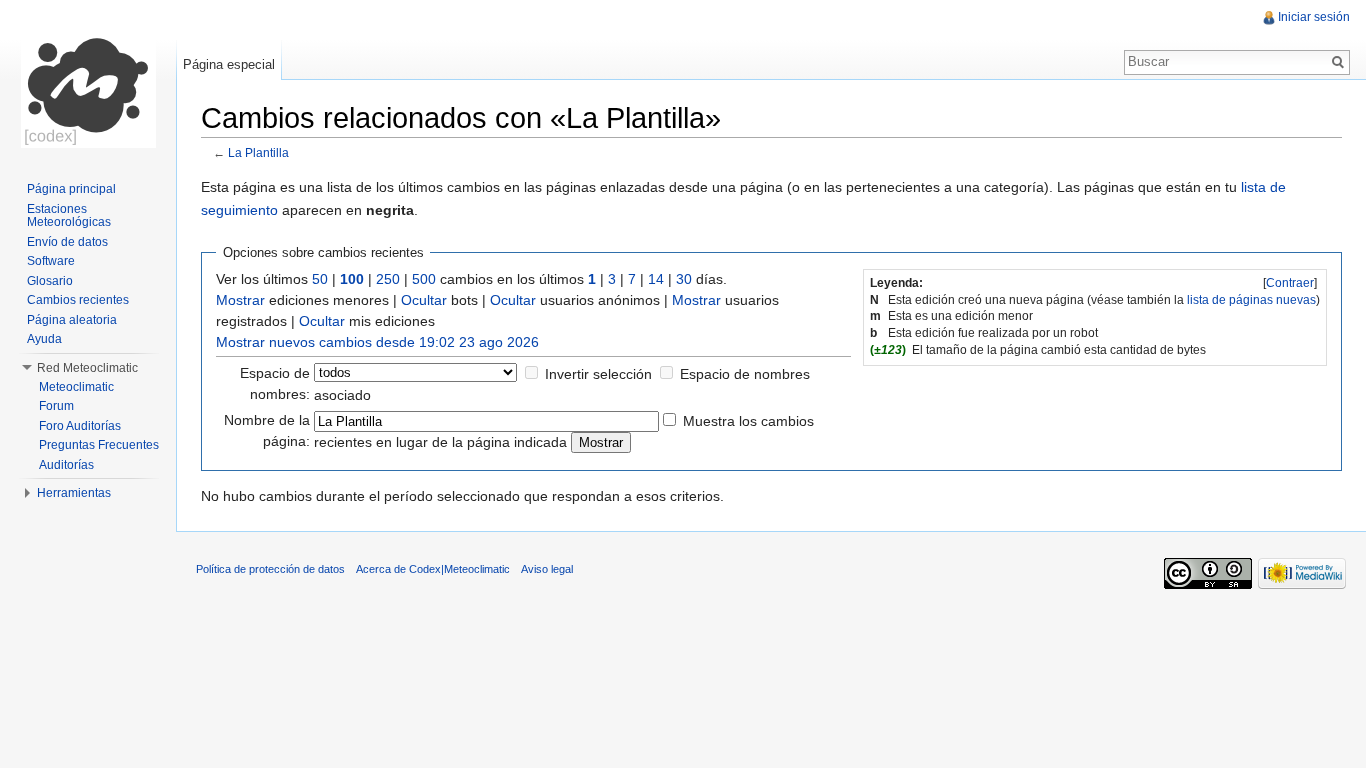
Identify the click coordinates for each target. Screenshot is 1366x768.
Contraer (1290, 283)
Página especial (229, 64)
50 (320, 279)
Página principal (71, 189)
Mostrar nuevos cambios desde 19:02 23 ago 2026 (377, 342)
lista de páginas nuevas (1251, 300)
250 (388, 279)
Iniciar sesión (1314, 17)
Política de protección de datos (270, 569)
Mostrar (240, 300)
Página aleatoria (72, 320)
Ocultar (424, 300)
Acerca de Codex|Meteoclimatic (433, 569)
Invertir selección (598, 374)
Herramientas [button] (74, 493)
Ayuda (44, 339)
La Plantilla (258, 152)
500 (424, 279)
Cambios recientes (78, 300)
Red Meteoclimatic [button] (87, 368)
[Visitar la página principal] (88, 80)
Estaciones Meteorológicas (69, 216)
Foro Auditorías (80, 426)
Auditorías (66, 465)
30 (684, 279)
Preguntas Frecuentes (99, 445)
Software (51, 261)
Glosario (50, 281)
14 (656, 279)
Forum (56, 406)
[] (1290, 283)
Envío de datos (67, 242)
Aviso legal (547, 569)
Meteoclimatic (76, 387)
